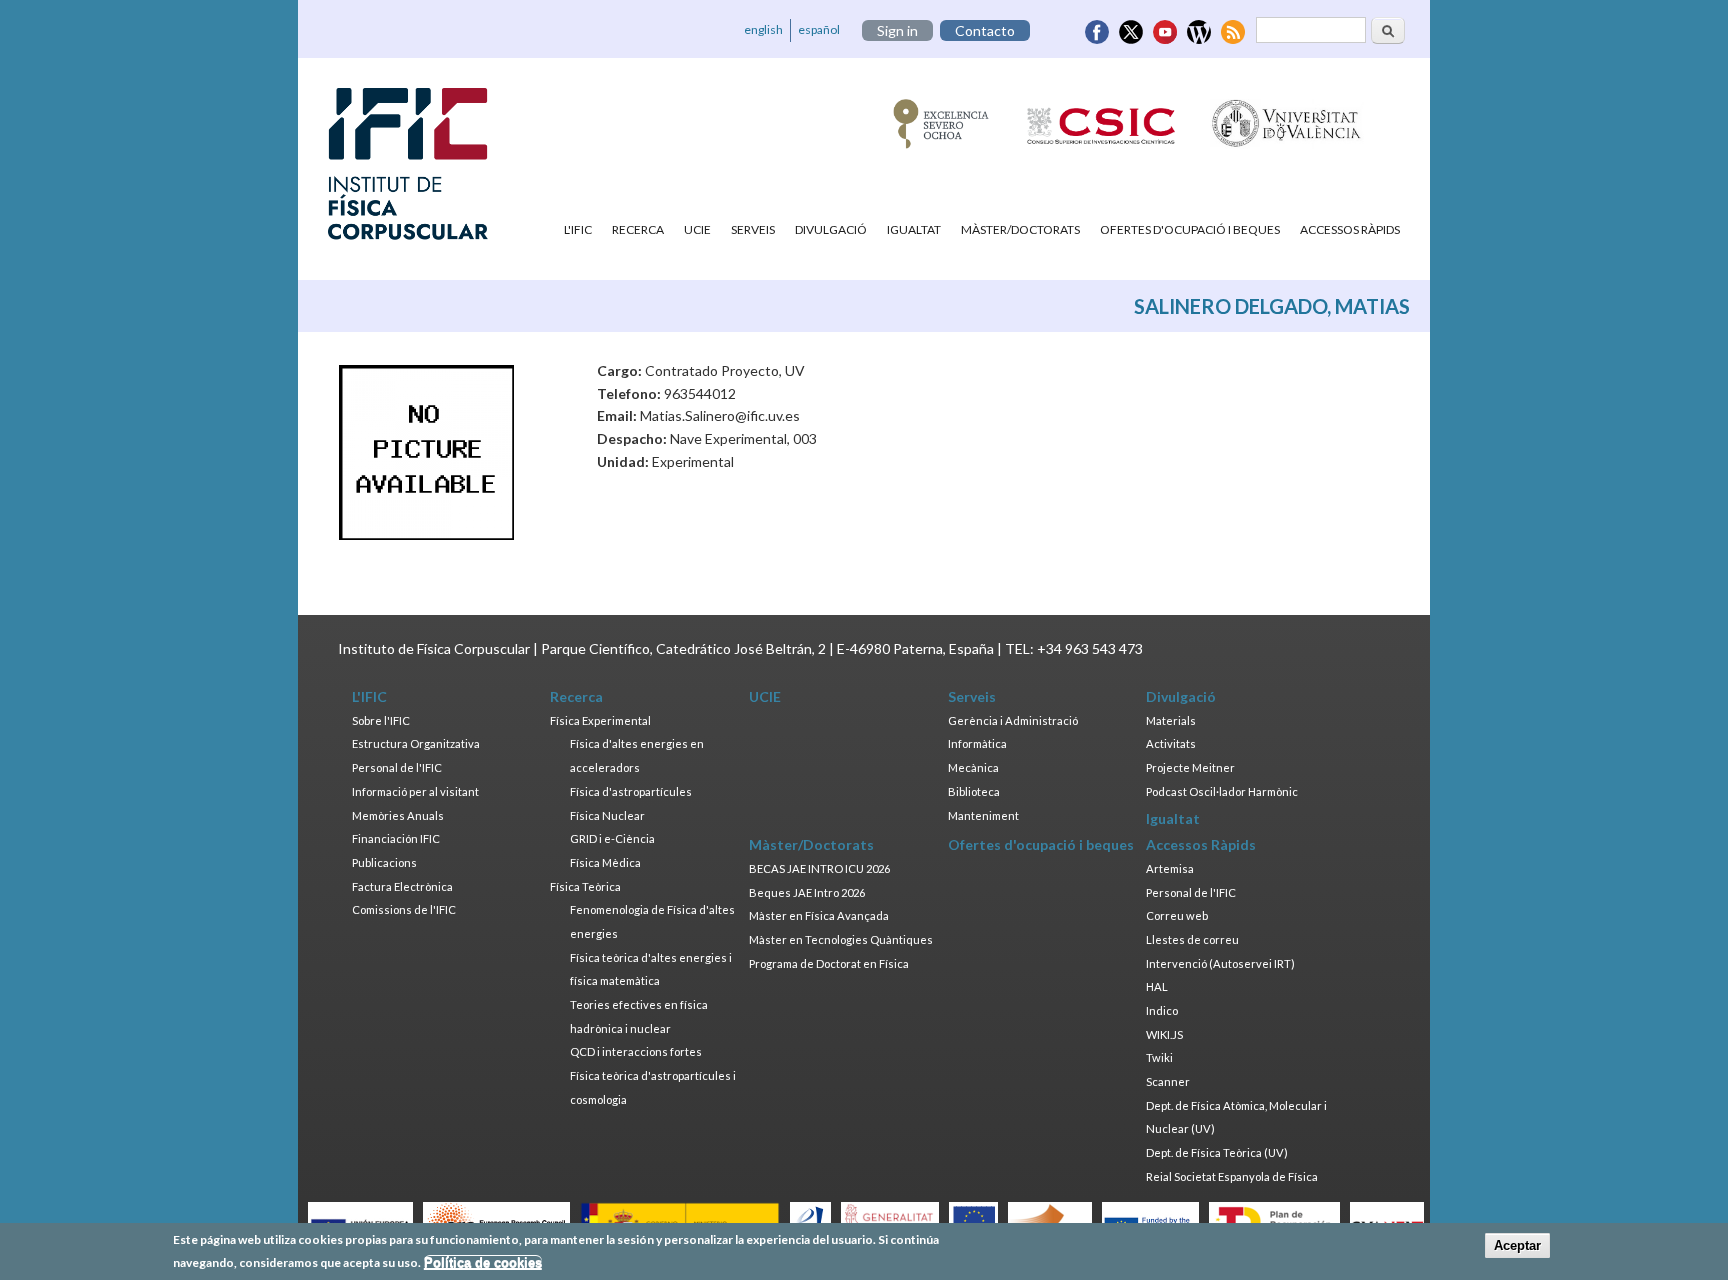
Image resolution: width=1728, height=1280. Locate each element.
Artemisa (1170, 868)
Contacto (985, 30)
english (763, 29)
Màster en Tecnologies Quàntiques (841, 939)
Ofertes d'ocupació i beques (1190, 229)
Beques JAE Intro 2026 (807, 892)
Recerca (638, 229)
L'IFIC (578, 229)
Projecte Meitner (1190, 767)
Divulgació (831, 229)
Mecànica (973, 767)
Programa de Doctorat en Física (829, 963)
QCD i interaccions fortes (636, 1051)
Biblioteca (974, 791)
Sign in (897, 30)
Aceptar (1517, 1245)
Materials (1171, 720)
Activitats (1171, 743)
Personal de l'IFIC (397, 767)
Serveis (753, 229)
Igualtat (914, 229)
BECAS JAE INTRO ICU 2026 (819, 868)
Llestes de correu (1192, 939)
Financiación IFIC (396, 838)
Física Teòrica (585, 886)
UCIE (697, 229)
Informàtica (977, 743)
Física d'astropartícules (631, 791)
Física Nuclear (607, 815)
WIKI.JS (1164, 1034)
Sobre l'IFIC (381, 720)
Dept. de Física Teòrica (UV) (1217, 1152)
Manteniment (983, 815)
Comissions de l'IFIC (404, 909)
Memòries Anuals (398, 815)
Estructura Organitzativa (416, 743)
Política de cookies (483, 1262)
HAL (1157, 986)
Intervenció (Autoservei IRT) (1220, 963)
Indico (1162, 1010)
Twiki (1159, 1057)
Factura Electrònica (402, 886)
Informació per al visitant (415, 791)
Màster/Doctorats (1020, 229)
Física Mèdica (605, 862)
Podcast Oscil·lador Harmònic (1222, 791)
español (819, 29)
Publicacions (384, 862)
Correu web (1177, 915)
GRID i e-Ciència (612, 838)
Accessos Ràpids (1350, 229)
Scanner (1168, 1081)
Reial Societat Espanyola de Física (1232, 1176)
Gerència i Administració (1013, 720)
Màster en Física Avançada (819, 915)
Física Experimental (600, 720)
